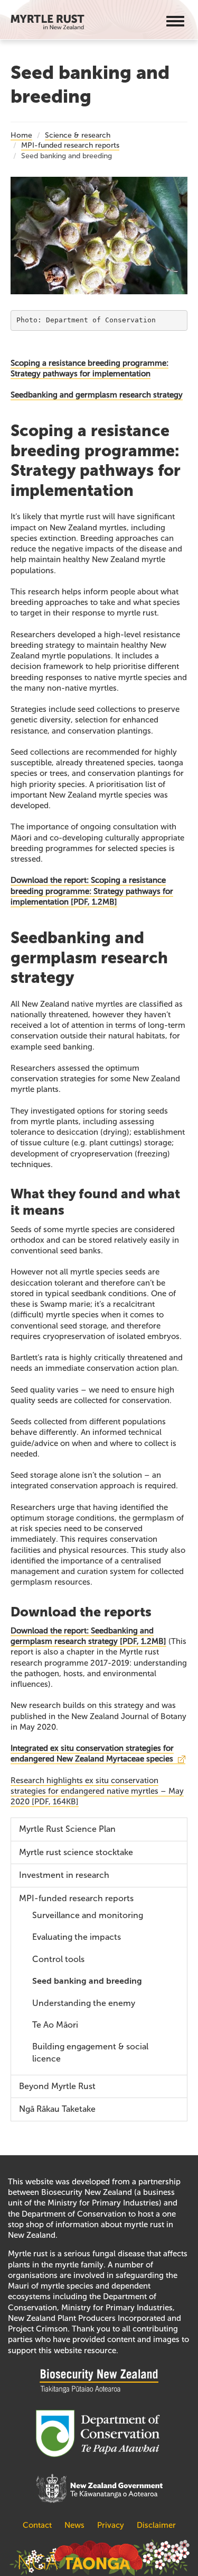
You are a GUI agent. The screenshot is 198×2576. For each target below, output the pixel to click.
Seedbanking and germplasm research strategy (97, 395)
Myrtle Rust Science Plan (67, 1829)
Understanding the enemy (84, 2003)
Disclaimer (156, 2525)
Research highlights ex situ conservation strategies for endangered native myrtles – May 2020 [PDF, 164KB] (97, 1791)
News (74, 2525)
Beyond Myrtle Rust (57, 2086)
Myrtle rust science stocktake (76, 1852)
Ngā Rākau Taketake (57, 2109)
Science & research (78, 135)
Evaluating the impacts (77, 1937)
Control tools (58, 1959)
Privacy (111, 2525)
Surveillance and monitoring (88, 1915)
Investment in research (64, 1875)
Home (21, 135)
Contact (38, 2525)
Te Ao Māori (55, 2025)
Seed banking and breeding (87, 1981)
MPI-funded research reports (70, 145)
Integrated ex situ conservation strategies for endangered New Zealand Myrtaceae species (92, 1754)
